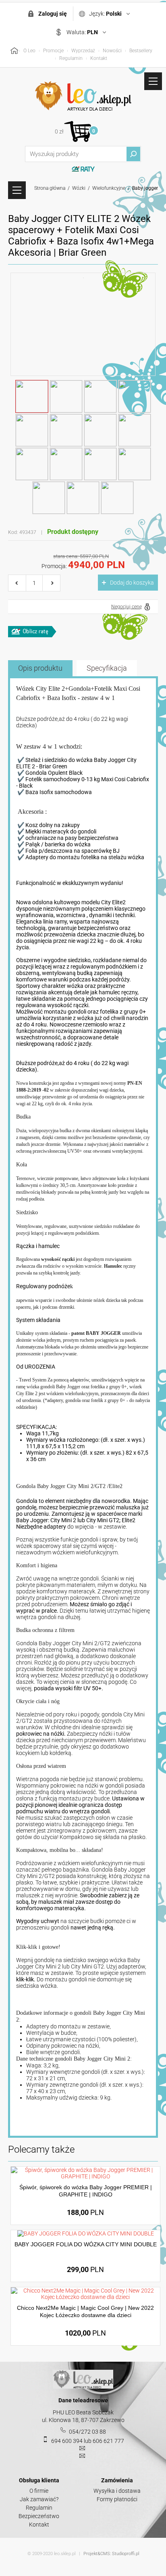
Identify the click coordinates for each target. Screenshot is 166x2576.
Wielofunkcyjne (109, 188)
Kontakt (99, 58)
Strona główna (50, 188)
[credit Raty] (32, 632)
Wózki (79, 188)
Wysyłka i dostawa (117, 2491)
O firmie (39, 2491)
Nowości (112, 51)
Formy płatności (117, 2499)
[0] (78, 131)
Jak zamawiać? (39, 2499)
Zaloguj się (53, 14)
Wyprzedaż (83, 51)
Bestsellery (141, 51)
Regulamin (71, 58)
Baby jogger (145, 188)
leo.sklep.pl (65, 2554)
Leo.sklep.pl (83, 96)
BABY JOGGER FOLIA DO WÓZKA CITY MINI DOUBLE (86, 2244)
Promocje (53, 51)
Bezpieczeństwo (39, 2516)
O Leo (29, 51)
